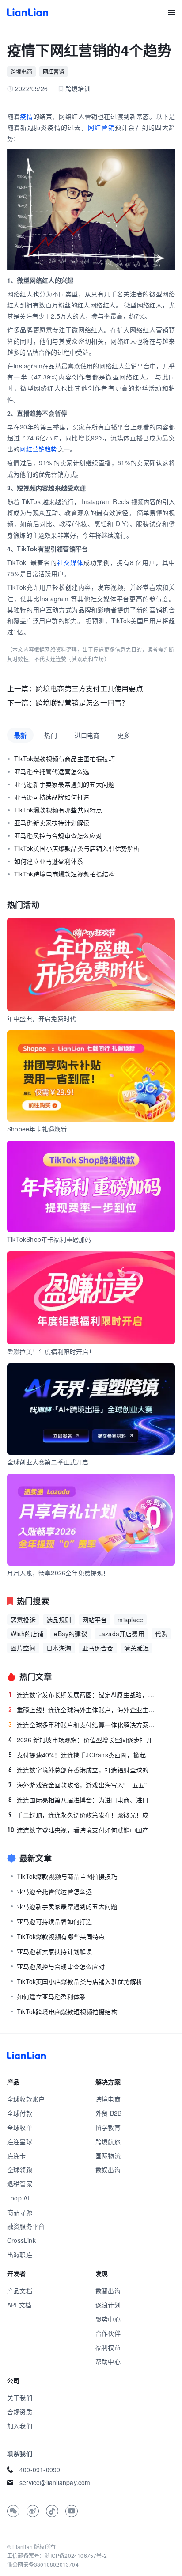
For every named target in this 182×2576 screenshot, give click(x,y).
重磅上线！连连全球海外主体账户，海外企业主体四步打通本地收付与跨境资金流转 (83, 1710)
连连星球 (20, 2141)
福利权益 (108, 2347)
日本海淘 (59, 1648)
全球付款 (20, 2113)
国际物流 (108, 2155)
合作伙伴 (108, 2333)
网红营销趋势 (38, 449)
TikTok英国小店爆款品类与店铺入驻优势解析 (77, 848)
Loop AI (18, 2198)
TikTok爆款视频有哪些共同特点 (58, 810)
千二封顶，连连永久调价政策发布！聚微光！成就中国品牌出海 (83, 1815)
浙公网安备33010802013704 (43, 2564)
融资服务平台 (26, 2226)
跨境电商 (21, 71)
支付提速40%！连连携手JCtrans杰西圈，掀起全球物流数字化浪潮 (83, 1755)
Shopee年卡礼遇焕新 (37, 1129)
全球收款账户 (26, 2099)
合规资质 (20, 2412)
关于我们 (20, 2398)
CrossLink (21, 2240)
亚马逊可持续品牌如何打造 (52, 797)
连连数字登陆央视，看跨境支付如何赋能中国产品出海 (83, 1830)
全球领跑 (20, 2170)
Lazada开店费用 (121, 1634)
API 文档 (19, 2305)
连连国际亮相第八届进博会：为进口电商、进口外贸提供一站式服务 (83, 1800)
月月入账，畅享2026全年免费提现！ (58, 1573)
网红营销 (54, 71)
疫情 (26, 116)
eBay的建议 (70, 1634)
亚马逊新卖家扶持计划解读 (52, 823)
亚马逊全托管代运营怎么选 (52, 771)
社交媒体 (70, 562)
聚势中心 (108, 2319)
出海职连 (20, 2254)
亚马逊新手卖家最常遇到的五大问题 (64, 784)
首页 (28, 12)
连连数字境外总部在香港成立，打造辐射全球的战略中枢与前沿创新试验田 (83, 1770)
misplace (130, 1620)
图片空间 (23, 1648)
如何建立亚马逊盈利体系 (49, 861)
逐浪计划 (108, 2305)
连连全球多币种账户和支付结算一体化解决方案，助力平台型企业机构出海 (83, 1725)
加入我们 (20, 2426)
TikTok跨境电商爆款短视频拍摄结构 (64, 874)
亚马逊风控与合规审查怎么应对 (58, 835)
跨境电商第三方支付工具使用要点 (89, 689)
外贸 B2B (108, 2113)
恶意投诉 (23, 1620)
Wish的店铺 (27, 1634)
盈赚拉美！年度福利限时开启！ (51, 1351)
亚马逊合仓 (98, 1648)
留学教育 (108, 2127)
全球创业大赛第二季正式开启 (48, 1462)
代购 (161, 1634)
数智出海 (108, 2291)
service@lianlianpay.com (55, 2482)
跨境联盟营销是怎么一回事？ (82, 703)
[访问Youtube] (72, 2511)
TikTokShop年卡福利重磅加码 (49, 1239)
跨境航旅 (108, 2141)
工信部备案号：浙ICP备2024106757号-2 (57, 2555)
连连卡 (17, 2155)
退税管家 (20, 2184)
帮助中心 (108, 2361)
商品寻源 (20, 2212)
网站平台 (95, 1620)
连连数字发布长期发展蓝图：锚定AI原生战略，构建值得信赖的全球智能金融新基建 (83, 1695)
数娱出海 (108, 2170)
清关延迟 (137, 1648)
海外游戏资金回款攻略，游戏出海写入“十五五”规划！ (83, 1785)
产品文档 (20, 2291)
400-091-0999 (40, 2470)
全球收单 (20, 2127)
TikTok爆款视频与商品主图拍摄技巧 (64, 759)
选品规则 (59, 1620)
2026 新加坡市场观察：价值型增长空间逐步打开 (80, 1740)
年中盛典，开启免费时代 (42, 1018)
